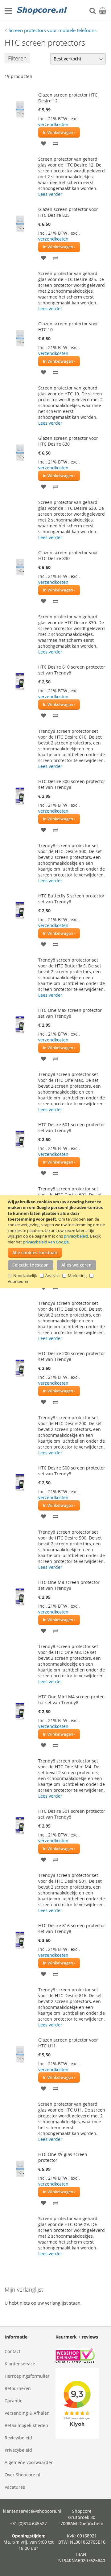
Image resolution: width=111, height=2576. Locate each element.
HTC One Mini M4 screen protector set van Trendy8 (72, 1700)
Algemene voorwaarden (29, 2462)
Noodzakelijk (25, 1276)
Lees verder (50, 194)
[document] (56, 1242)
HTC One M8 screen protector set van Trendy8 (69, 1585)
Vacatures (15, 2487)
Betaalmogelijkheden (26, 2425)
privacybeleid (76, 1236)
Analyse (52, 1276)
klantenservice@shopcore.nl (32, 2511)
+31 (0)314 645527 (28, 2523)
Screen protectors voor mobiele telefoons (53, 30)
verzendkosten (53, 124)
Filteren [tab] (17, 58)
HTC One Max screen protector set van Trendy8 (70, 1013)
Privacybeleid (18, 2450)
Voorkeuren (19, 1281)
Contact (12, 2351)
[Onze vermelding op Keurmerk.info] (81, 2357)
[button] (44, 143)
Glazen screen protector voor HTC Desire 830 (68, 555)
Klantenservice (20, 2364)
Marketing (77, 1276)
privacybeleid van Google (46, 1242)
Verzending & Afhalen (27, 2413)
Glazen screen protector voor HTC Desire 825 (68, 212)
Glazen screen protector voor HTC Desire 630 (68, 441)
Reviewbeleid (18, 2438)
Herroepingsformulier (27, 2376)
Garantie (14, 2401)
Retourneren (18, 2388)
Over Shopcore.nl (23, 2475)
